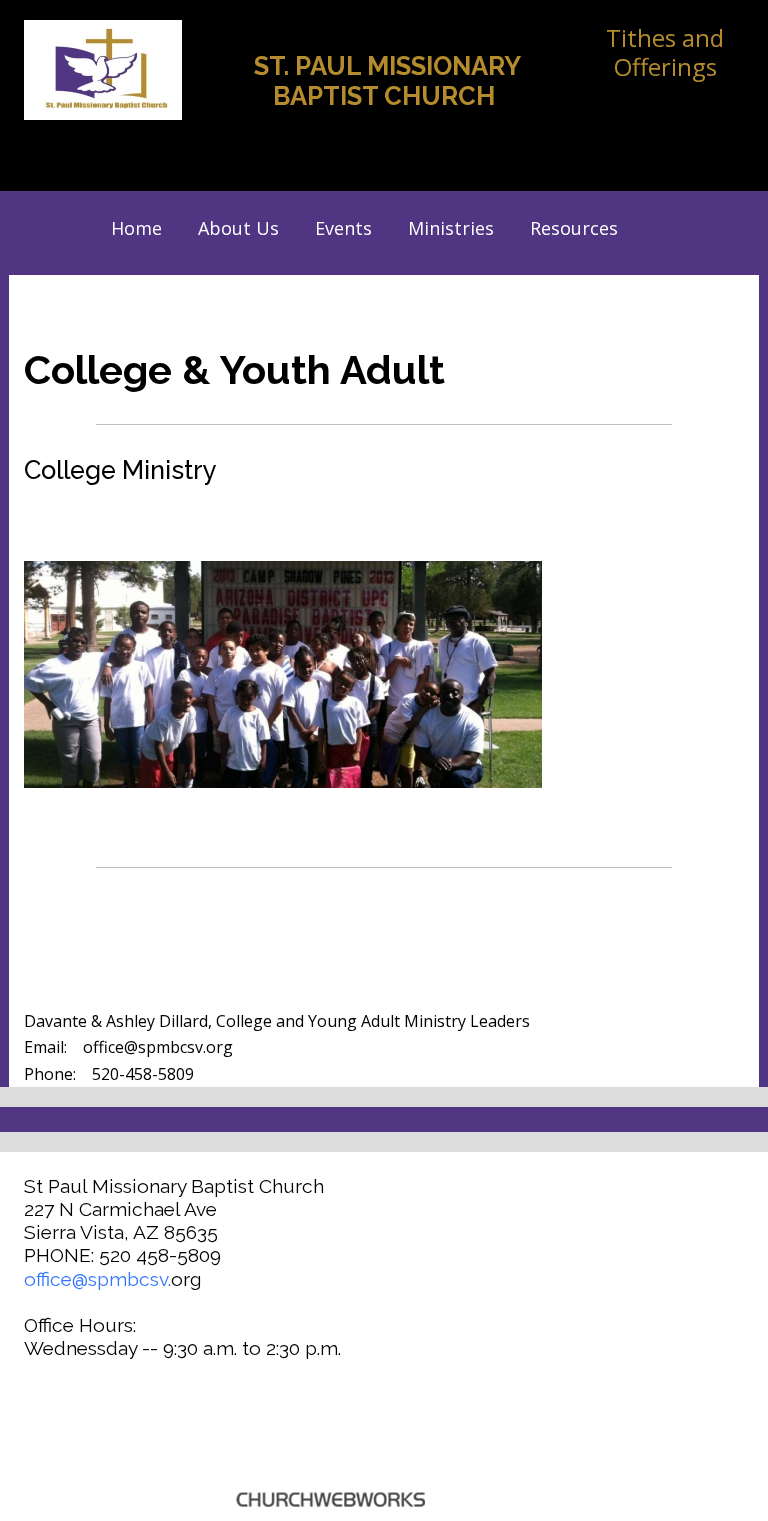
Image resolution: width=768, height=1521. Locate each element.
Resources (574, 228)
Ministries (451, 228)
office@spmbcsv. (97, 1279)
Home (136, 228)
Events (343, 228)
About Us (238, 228)
